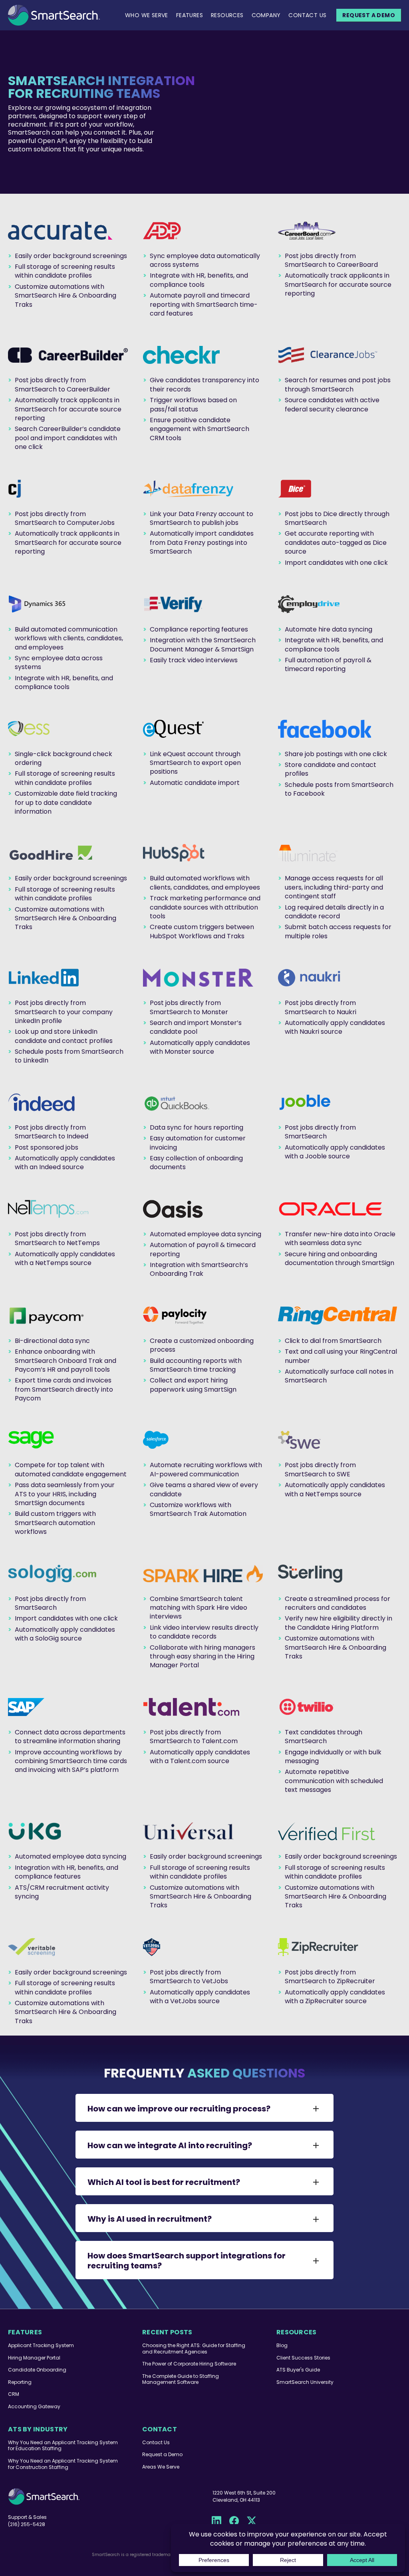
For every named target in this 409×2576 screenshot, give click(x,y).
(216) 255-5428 (27, 2524)
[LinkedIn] (216, 2521)
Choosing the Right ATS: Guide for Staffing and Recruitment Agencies (194, 2349)
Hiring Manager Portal (34, 2358)
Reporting (20, 2382)
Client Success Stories (303, 2358)
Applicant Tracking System (41, 2345)
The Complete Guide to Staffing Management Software (181, 2379)
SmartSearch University (305, 2382)
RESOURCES (227, 15)
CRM (14, 2394)
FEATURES (190, 15)
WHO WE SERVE (147, 15)
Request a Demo (162, 2454)
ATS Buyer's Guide (298, 2370)
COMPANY (266, 15)
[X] (252, 2521)
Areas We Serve (161, 2467)
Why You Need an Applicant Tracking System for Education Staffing (63, 2446)
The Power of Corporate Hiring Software (189, 2364)
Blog (282, 2345)
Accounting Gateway (34, 2406)
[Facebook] (234, 2521)
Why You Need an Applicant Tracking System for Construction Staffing (63, 2464)
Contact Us (156, 2442)
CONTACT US (307, 15)
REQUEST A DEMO (369, 15)
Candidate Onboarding (37, 2370)
